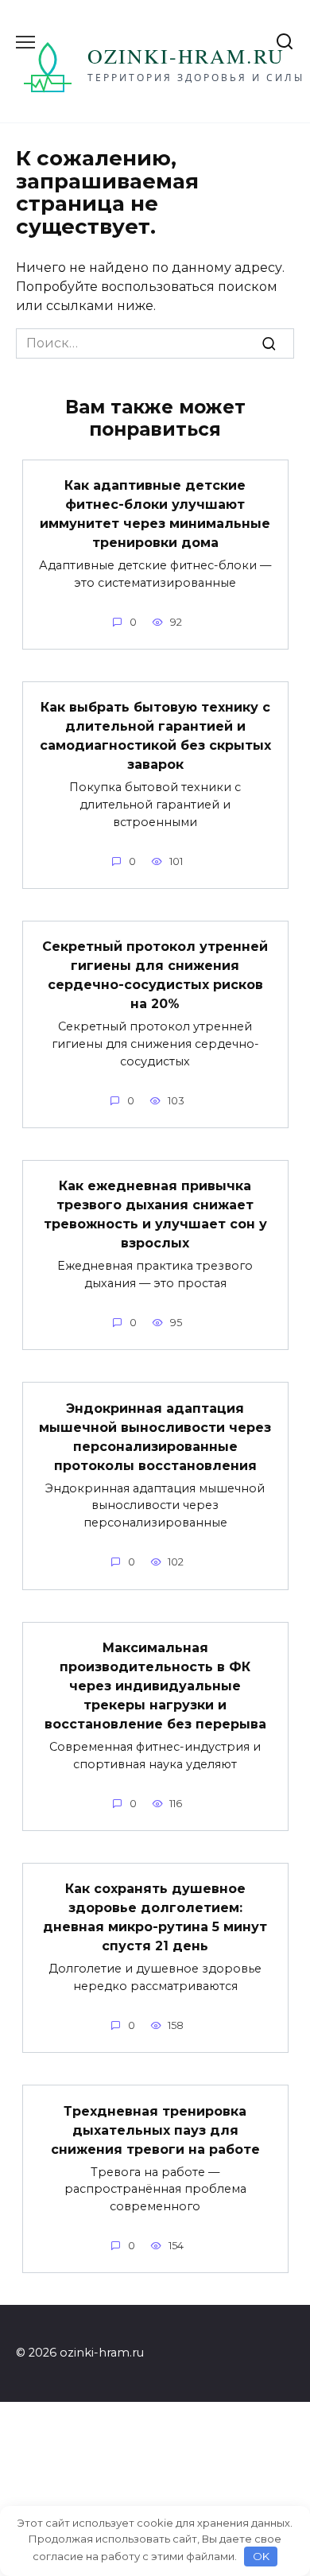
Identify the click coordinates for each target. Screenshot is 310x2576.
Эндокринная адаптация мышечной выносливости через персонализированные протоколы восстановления (155, 1436)
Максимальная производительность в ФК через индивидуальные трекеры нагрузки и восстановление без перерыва (155, 1686)
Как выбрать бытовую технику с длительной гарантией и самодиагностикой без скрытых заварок (155, 736)
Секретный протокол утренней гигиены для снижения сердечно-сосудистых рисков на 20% (155, 975)
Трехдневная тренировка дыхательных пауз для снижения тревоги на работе (155, 2130)
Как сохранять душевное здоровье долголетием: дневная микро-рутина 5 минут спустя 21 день (155, 1917)
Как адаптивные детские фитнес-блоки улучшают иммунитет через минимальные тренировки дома (155, 514)
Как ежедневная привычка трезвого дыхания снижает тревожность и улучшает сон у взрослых (155, 1214)
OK (261, 2556)
